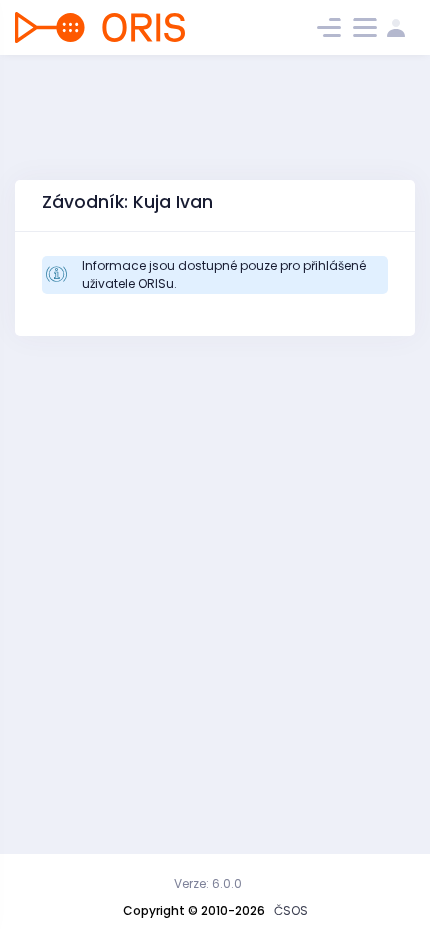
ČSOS (291, 910)
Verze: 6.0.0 (208, 883)
